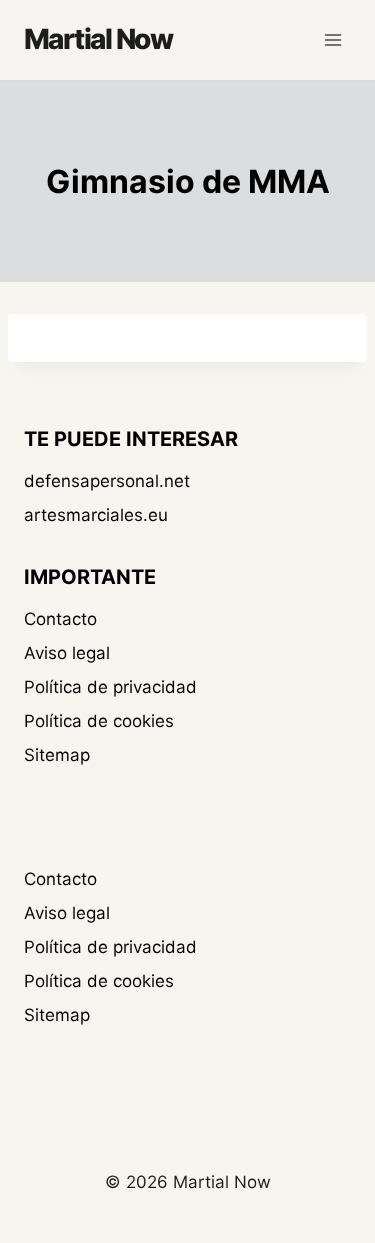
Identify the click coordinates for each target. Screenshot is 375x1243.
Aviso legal (67, 653)
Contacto (60, 619)
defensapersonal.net (107, 481)
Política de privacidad (110, 687)
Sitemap (57, 755)
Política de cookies (99, 721)
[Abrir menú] (332, 39)
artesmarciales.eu (96, 515)
